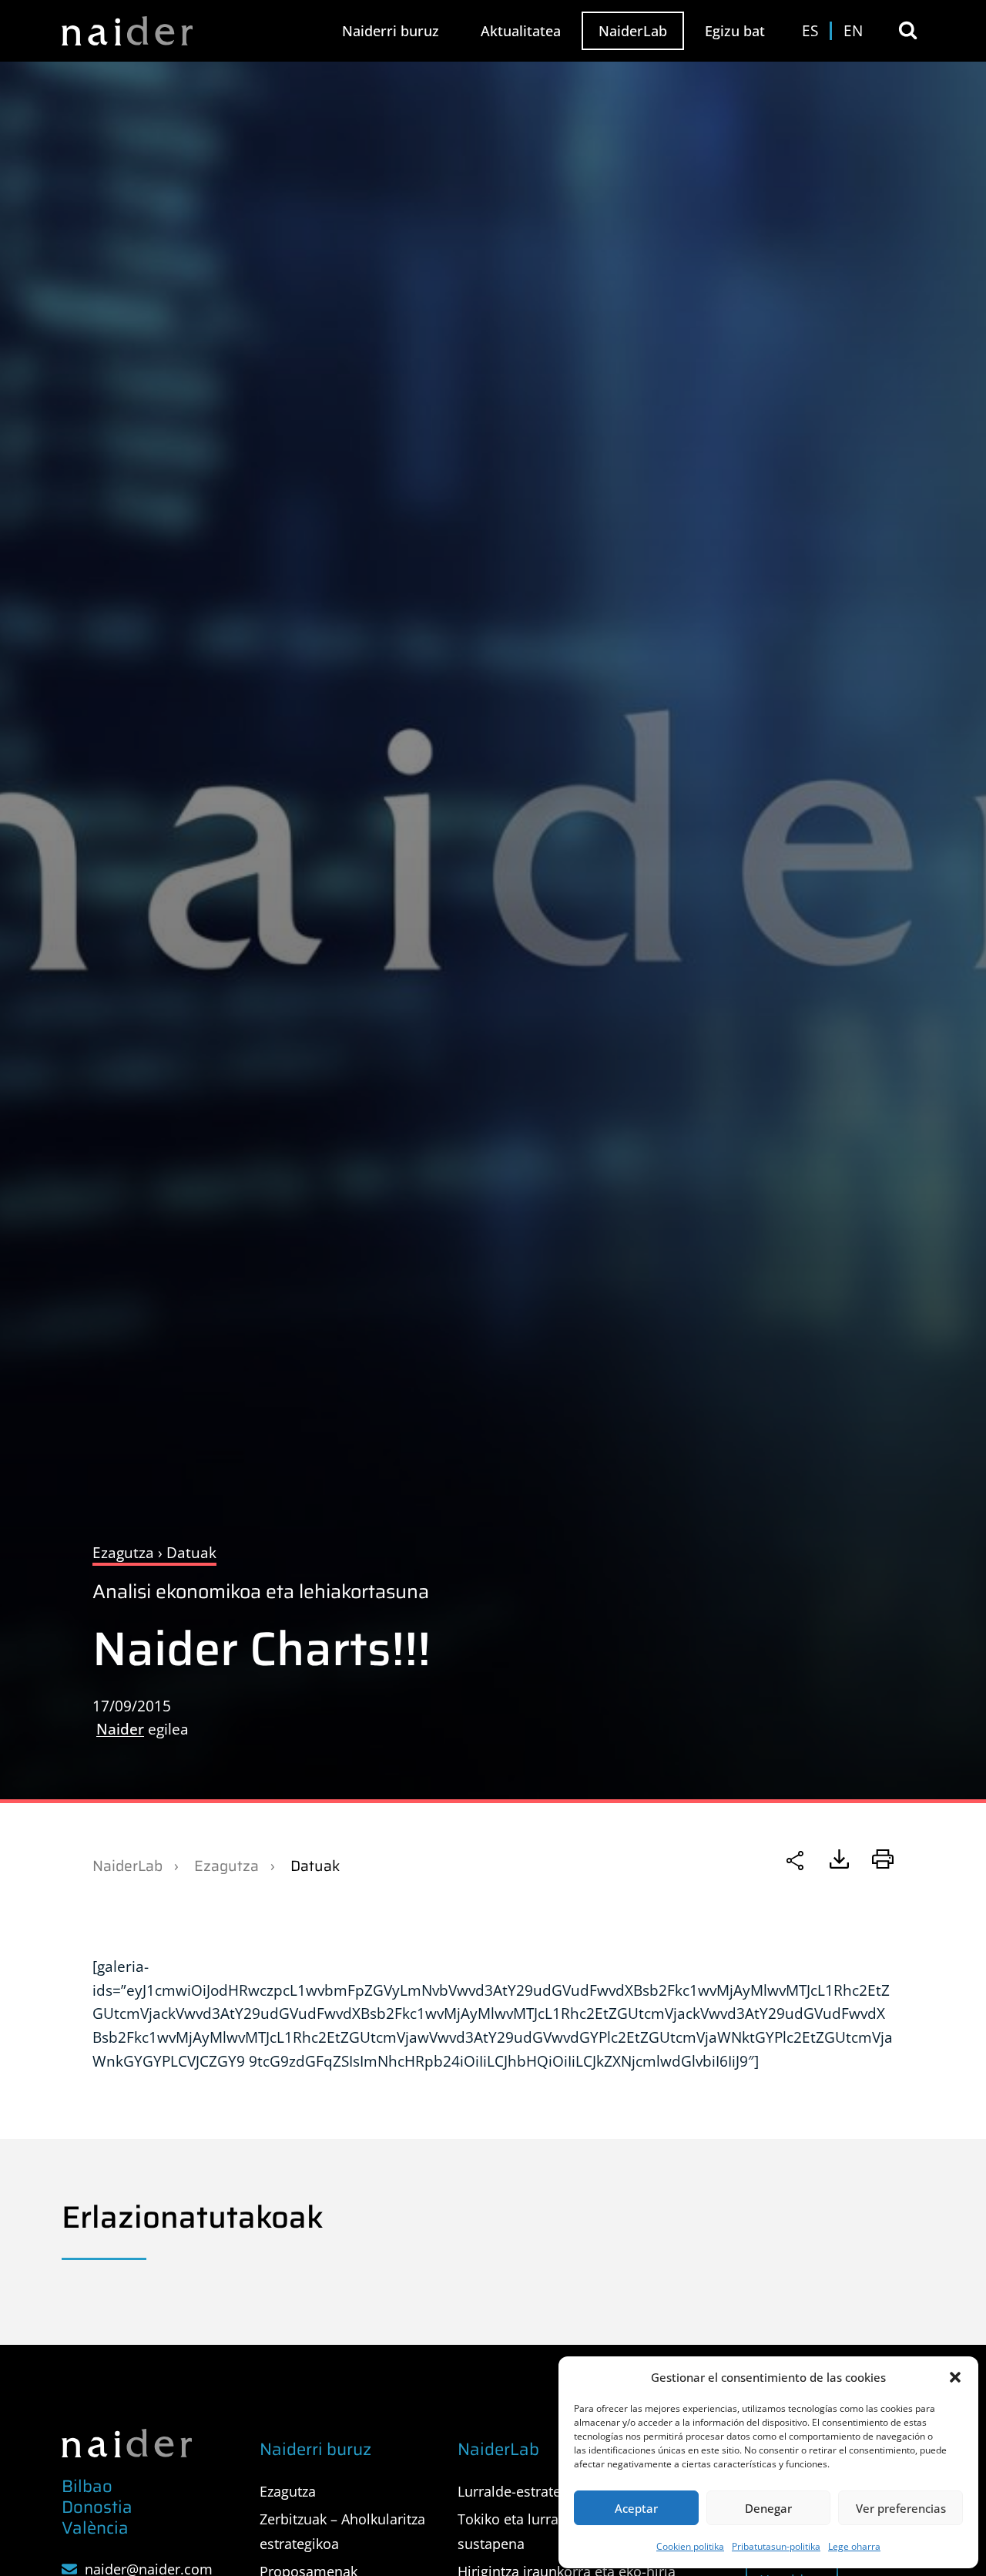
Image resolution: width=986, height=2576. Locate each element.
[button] (955, 2377)
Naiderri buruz (391, 31)
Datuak (315, 1866)
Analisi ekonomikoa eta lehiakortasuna (261, 1592)
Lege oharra (854, 2546)
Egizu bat (735, 31)
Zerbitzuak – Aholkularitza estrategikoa (342, 2531)
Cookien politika (690, 2546)
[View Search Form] (908, 30)
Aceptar (636, 2508)
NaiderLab (633, 31)
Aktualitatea (521, 31)
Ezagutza (226, 1866)
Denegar (768, 2508)
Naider (120, 1729)
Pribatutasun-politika (776, 2546)
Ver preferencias (901, 2508)
